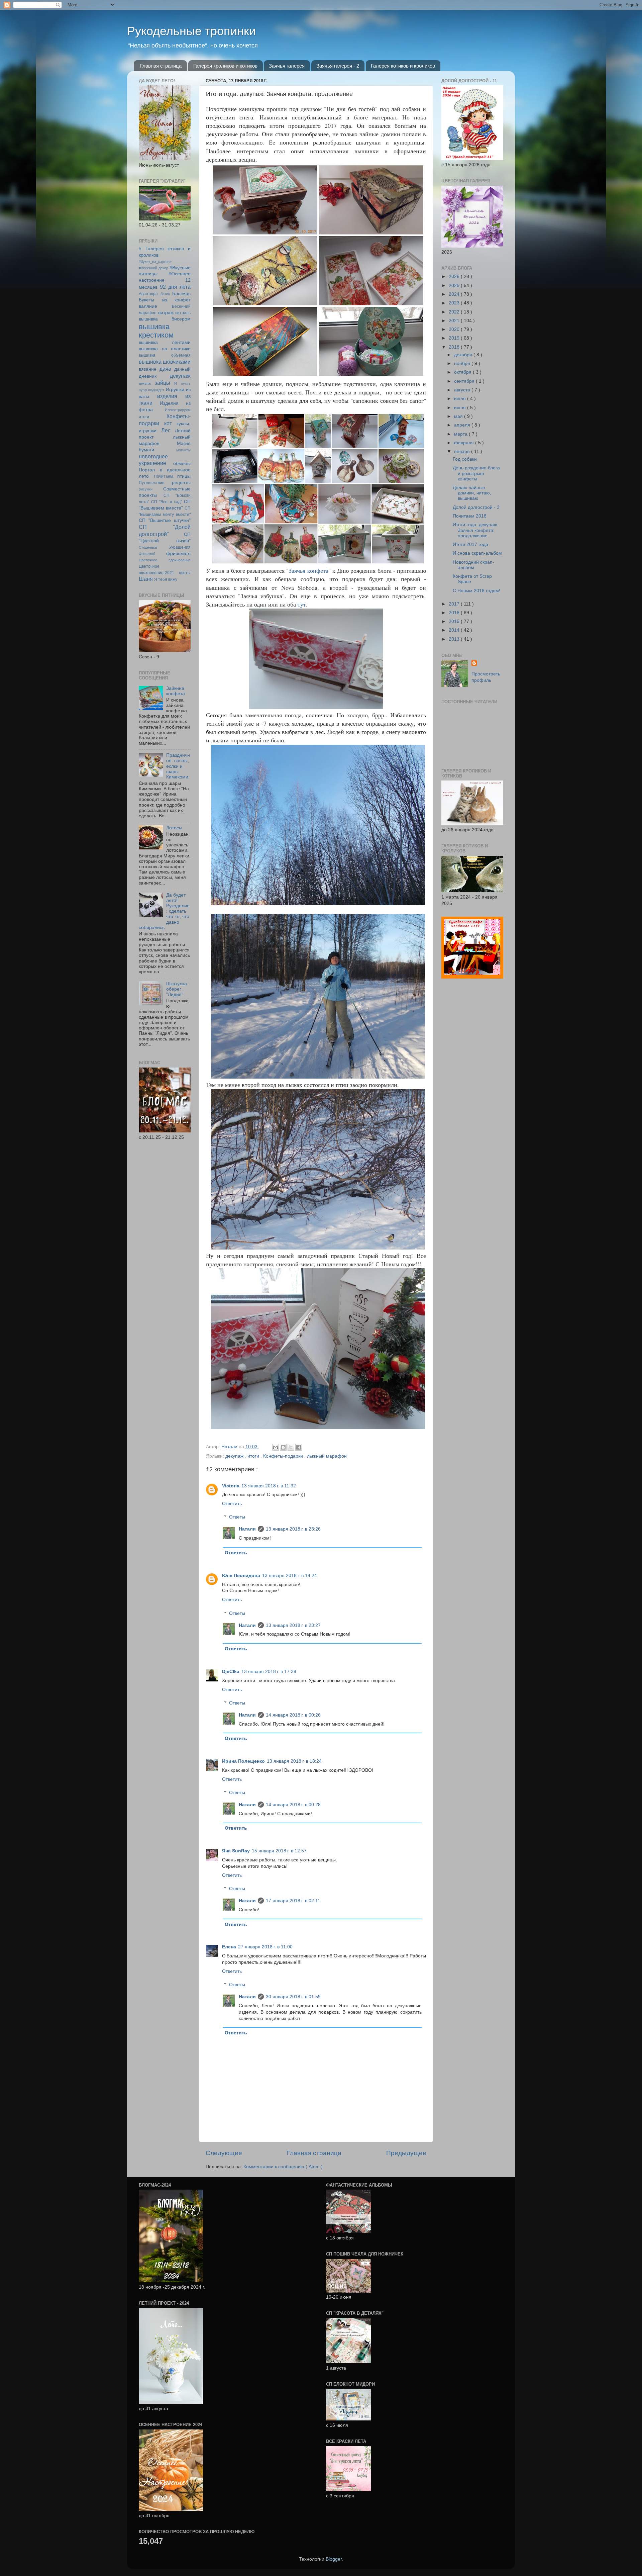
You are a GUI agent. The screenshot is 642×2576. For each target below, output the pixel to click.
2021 (455, 321)
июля (461, 399)
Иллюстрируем (178, 410)
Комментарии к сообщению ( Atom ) (283, 2167)
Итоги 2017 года (470, 544)
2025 (455, 286)
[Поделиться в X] (291, 1447)
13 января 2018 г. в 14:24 (290, 1576)
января (463, 451)
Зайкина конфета (176, 691)
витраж (166, 313)
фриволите (178, 554)
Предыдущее (406, 2153)
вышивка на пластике (165, 349)
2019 (455, 338)
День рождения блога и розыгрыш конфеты (476, 473)
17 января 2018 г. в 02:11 (293, 1901)
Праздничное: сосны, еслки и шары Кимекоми (178, 766)
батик (165, 294)
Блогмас (181, 294)
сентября (465, 381)
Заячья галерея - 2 (338, 66)
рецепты (181, 483)
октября (463, 372)
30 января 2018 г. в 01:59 (293, 1997)
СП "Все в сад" (167, 502)
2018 (455, 347)
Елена (229, 1947)
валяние (148, 306)
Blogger (334, 2559)
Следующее (224, 2153)
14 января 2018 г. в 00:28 (293, 1805)
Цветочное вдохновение (165, 560)
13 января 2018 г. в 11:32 (269, 1486)
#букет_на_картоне (155, 262)
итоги (254, 1456)
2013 (455, 639)
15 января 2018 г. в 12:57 (279, 1851)
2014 (455, 630)
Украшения (180, 547)
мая (459, 416)
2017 (455, 604)
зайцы (163, 383)
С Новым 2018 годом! (476, 591)
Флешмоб (147, 554)
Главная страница (161, 66)
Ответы (237, 1517)
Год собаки (465, 459)
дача (165, 369)
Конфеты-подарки (284, 1456)
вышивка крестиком (156, 331)
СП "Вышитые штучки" (165, 520)
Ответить (232, 1504)
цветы (185, 573)
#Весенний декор (153, 268)
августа (463, 390)
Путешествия (152, 483)
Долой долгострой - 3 (476, 507)
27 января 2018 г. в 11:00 (265, 1947)
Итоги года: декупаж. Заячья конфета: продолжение (475, 530)
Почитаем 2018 (470, 516)
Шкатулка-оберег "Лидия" (177, 989)
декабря (464, 355)
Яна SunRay (236, 1851)
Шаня (146, 579)
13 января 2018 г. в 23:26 (293, 1529)
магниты (183, 450)
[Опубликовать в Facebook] (299, 1447)
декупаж (235, 1456)
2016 (455, 613)
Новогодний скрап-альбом (473, 565)
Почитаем (163, 476)
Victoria (231, 1486)
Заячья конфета (308, 570)
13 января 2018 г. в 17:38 (269, 1672)
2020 (455, 329)
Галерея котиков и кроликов (403, 66)
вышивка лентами (165, 342)
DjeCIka (231, 1672)
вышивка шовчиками (165, 362)
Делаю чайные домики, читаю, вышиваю (472, 493)
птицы (184, 476)
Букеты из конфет (165, 300)
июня (461, 408)
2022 (455, 312)
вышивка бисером (165, 319)
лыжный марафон (327, 1456)
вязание (148, 369)
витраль (183, 313)
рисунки (146, 489)
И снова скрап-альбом (477, 553)
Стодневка (148, 547)
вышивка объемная (165, 355)
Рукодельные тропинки (191, 31)
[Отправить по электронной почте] (276, 1447)
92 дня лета (175, 287)
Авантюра (148, 294)
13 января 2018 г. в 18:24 (294, 1761)
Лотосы (174, 828)
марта (461, 434)
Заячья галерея (287, 66)
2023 (455, 303)
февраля (465, 443)
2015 (455, 621)
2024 (455, 294)
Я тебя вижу (166, 579)
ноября (463, 363)
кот (168, 423)
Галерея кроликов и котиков (225, 66)
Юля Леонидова (241, 1576)
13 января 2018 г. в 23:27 (293, 1625)
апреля (463, 425)
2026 (455, 277)
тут (302, 604)
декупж (145, 383)
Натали (247, 1529)
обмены (182, 464)
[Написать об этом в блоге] (283, 1447)
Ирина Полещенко (243, 1761)
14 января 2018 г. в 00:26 (293, 1715)
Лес (166, 430)
